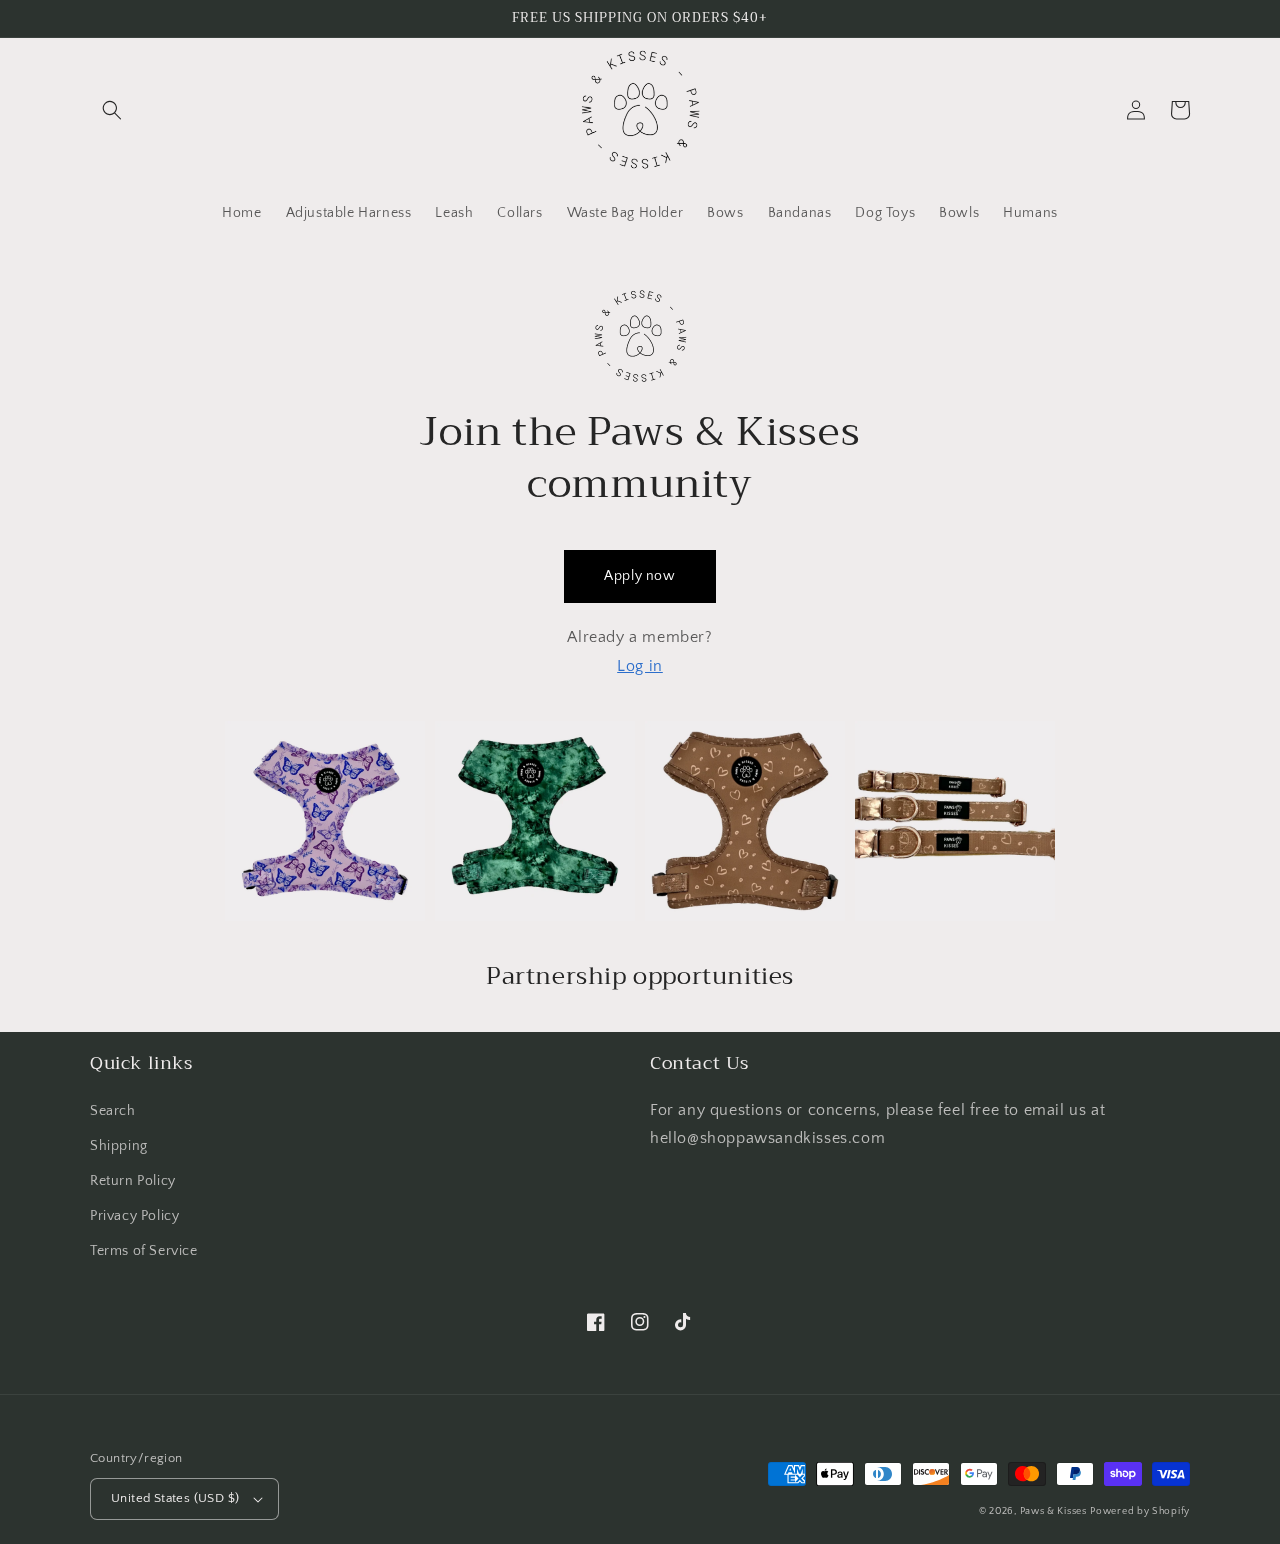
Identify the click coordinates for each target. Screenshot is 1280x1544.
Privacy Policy (134, 1216)
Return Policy (133, 1181)
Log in (640, 666)
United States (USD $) (175, 1498)
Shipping (119, 1146)
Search (113, 1111)
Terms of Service (144, 1251)
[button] (112, 110)
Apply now (639, 576)
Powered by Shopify (1140, 1511)
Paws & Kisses (1053, 1511)
